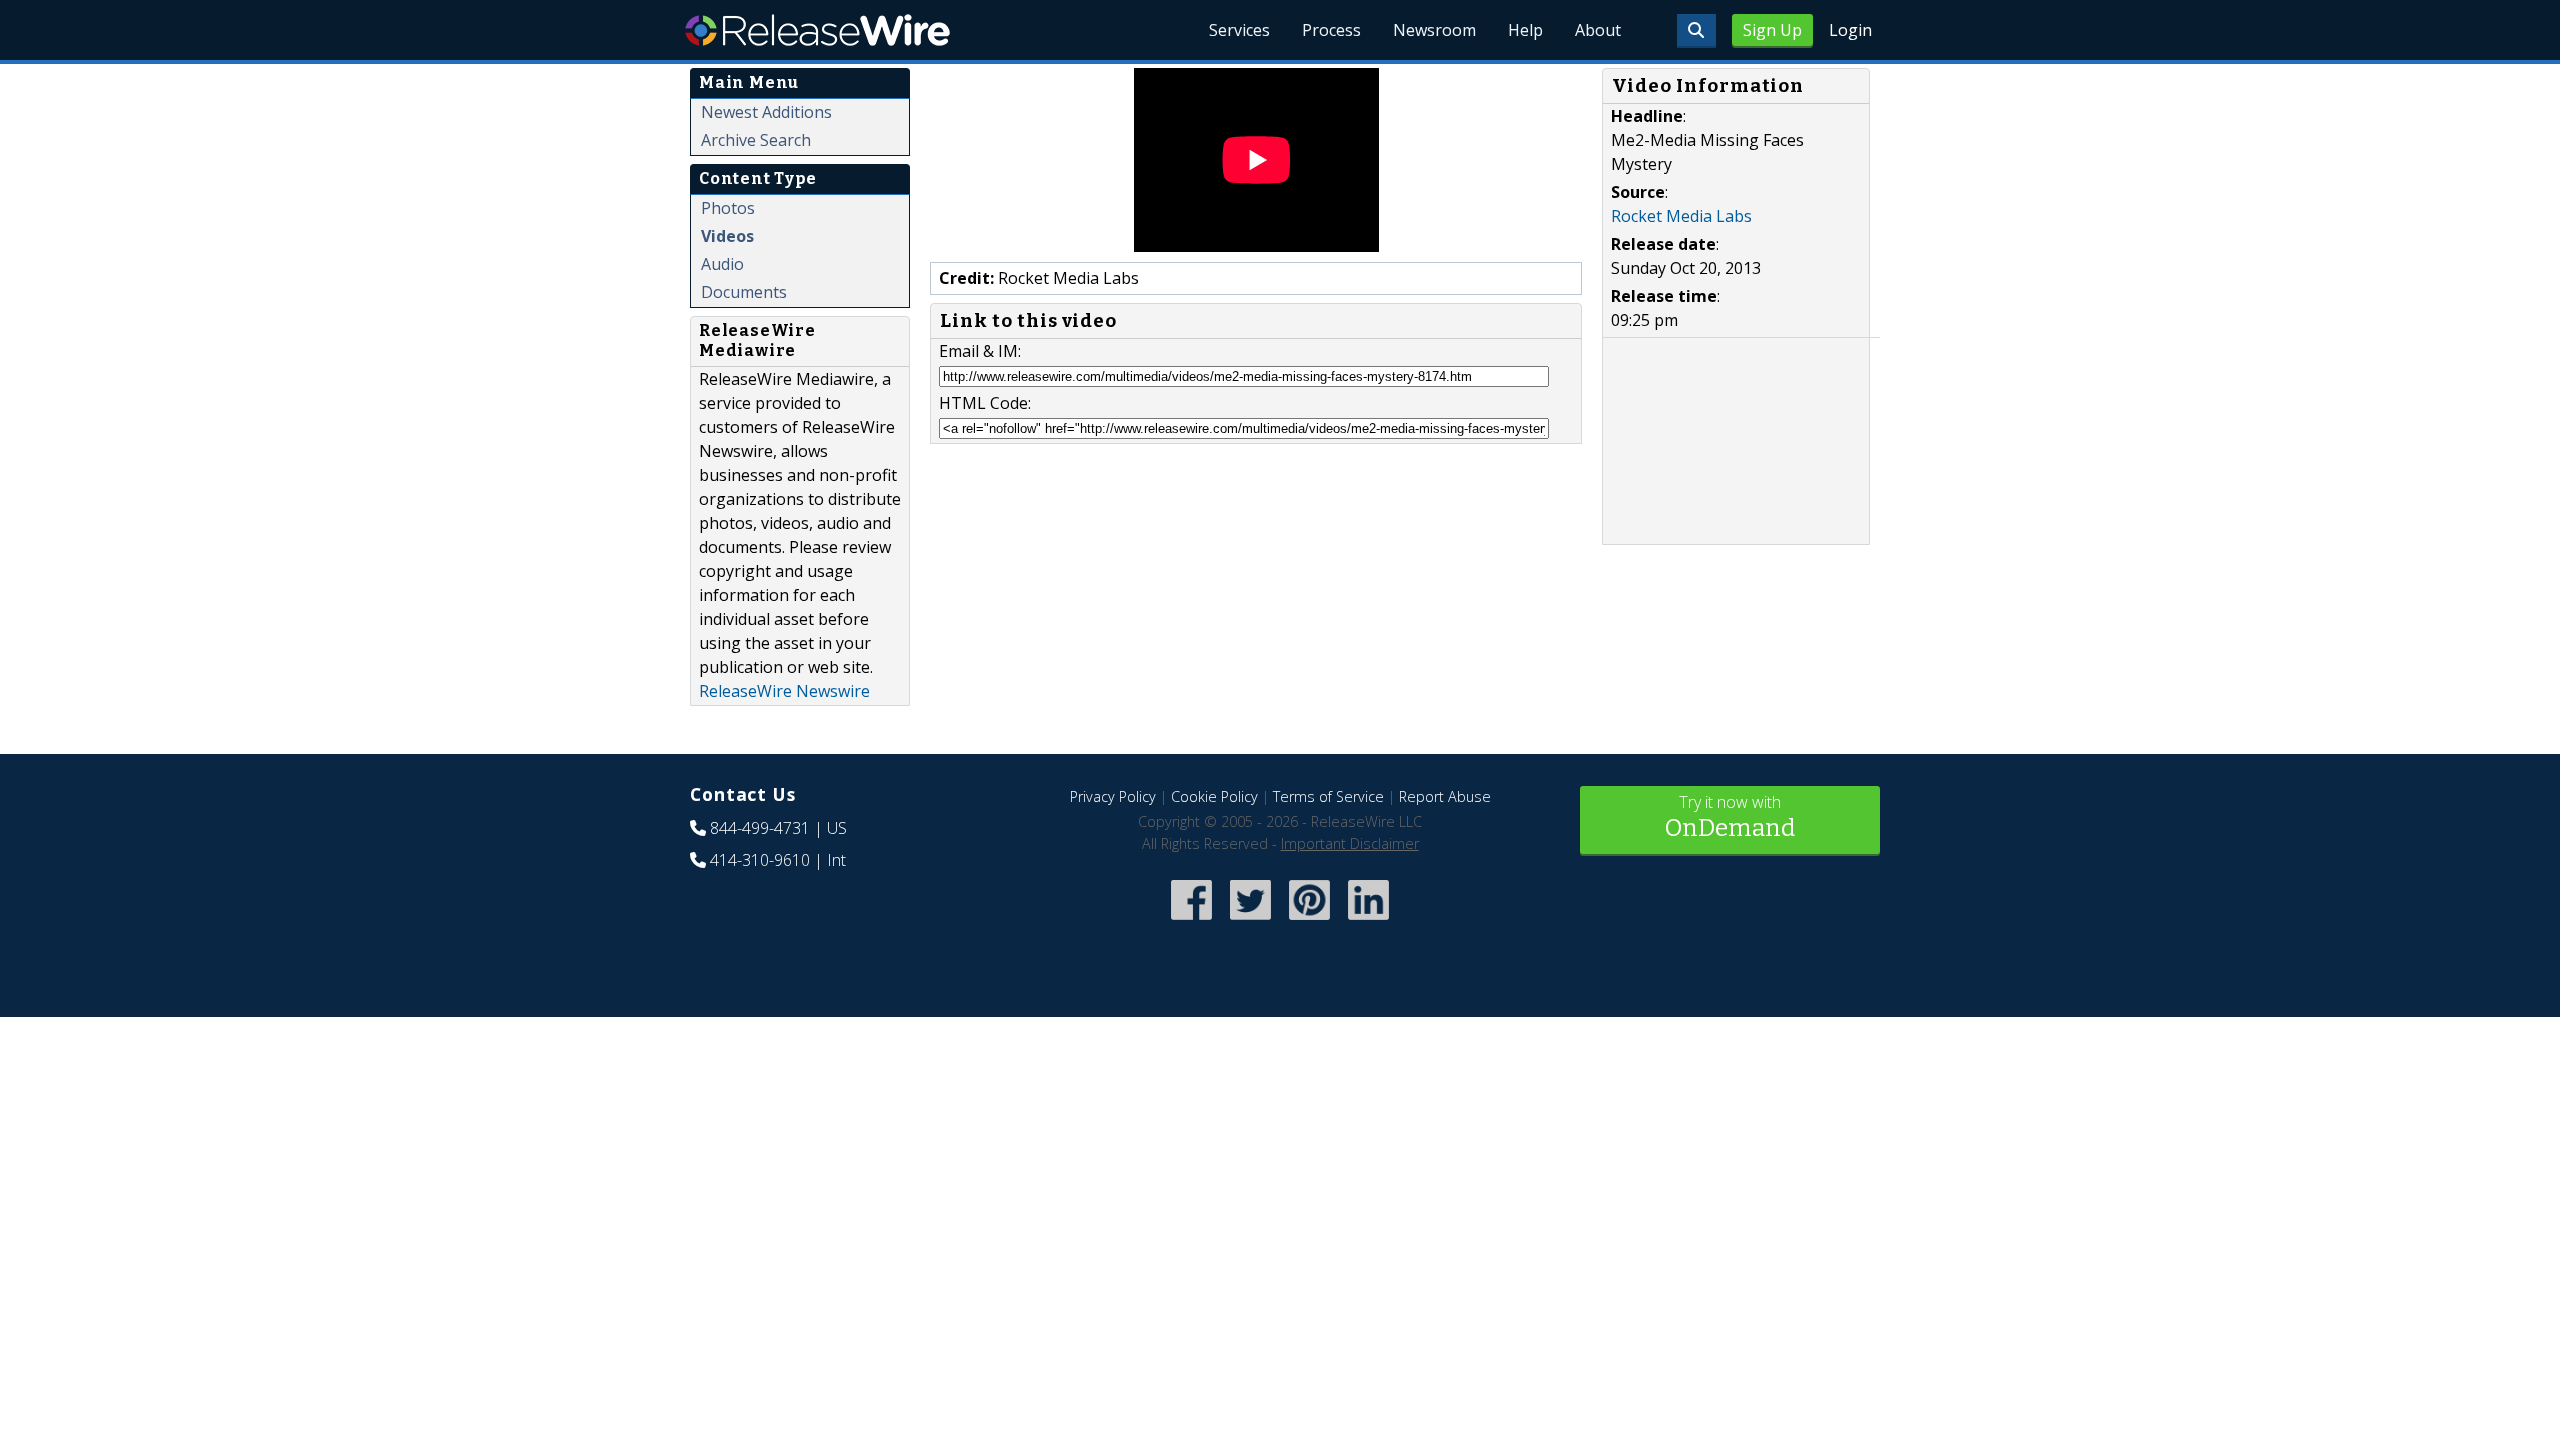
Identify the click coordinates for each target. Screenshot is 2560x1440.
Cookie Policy (1214, 796)
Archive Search (756, 140)
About (1598, 30)
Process (1331, 30)
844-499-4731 (760, 828)
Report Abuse (1445, 796)
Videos (727, 236)
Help (1525, 30)
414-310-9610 (760, 860)
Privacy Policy (1113, 796)
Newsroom (1434, 30)
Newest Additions (766, 112)
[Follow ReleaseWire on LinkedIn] (1368, 922)
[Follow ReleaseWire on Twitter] (1250, 922)
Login (1850, 30)
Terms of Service (1328, 796)
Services (1239, 30)
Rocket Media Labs (1681, 216)
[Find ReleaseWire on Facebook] (1191, 922)
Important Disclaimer (1350, 843)
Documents (744, 292)
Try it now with (1730, 816)
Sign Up (1772, 30)
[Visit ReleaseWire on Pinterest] (1309, 922)
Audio (722, 264)
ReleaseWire (817, 30)
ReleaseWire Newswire (784, 691)
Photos (728, 208)
